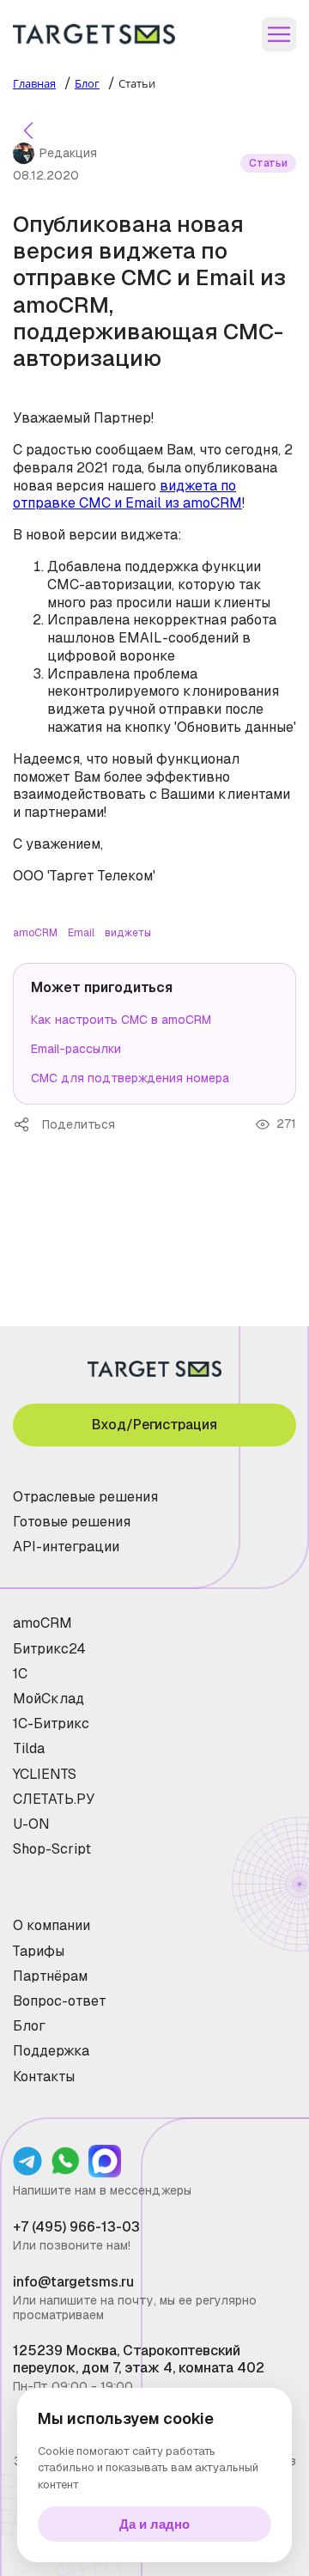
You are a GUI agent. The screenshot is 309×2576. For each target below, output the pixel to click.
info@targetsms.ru (73, 2282)
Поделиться (27, 1124)
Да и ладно (154, 2524)
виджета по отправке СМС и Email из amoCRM (127, 495)
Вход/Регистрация (154, 1425)
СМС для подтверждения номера (130, 1078)
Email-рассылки (76, 1049)
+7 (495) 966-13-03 (76, 2227)
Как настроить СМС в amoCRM (121, 1020)
